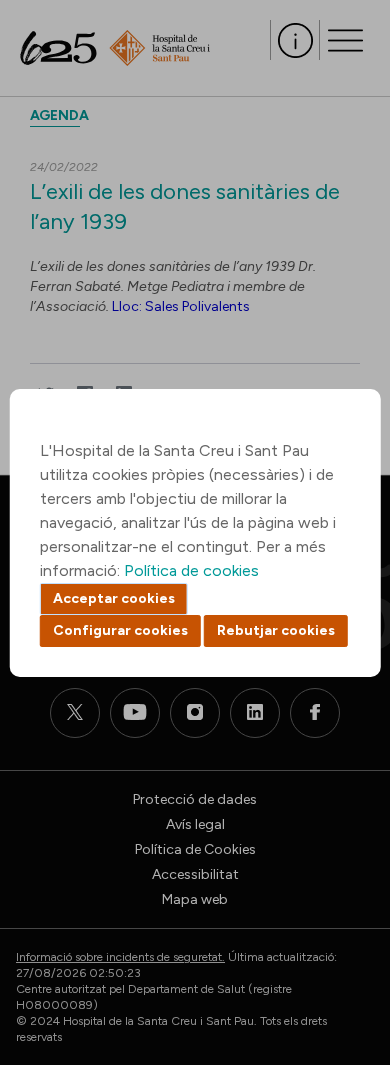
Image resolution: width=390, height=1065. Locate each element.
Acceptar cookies (114, 598)
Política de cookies (191, 570)
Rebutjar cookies (276, 630)
